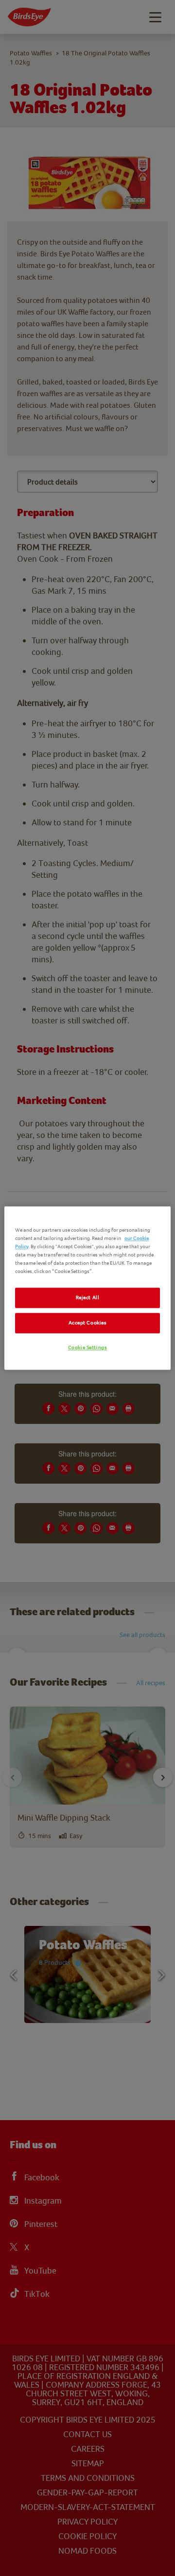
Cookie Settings (88, 1348)
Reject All (88, 1298)
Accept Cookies (88, 1323)
